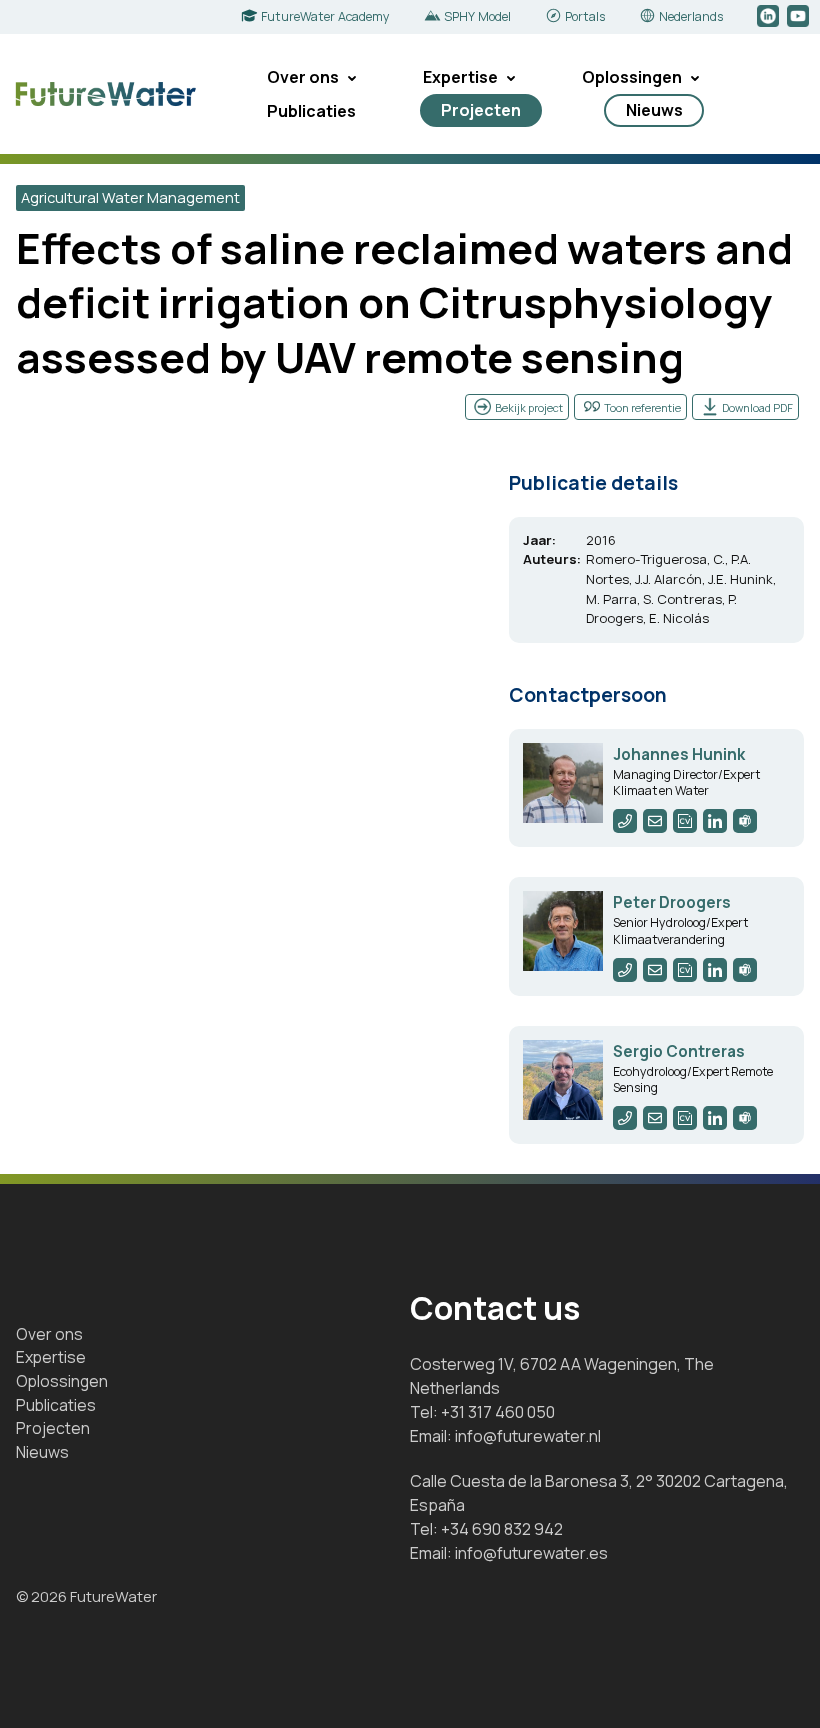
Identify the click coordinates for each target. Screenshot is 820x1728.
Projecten (481, 110)
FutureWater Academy (325, 16)
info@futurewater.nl (528, 1436)
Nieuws (654, 110)
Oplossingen (632, 77)
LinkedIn (769, 17)
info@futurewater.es (531, 1553)
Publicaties (311, 111)
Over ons (303, 77)
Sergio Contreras (679, 1051)
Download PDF (757, 407)
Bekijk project (529, 407)
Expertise (460, 77)
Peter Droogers (672, 902)
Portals (585, 16)
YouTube (799, 17)
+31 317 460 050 (498, 1412)
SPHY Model (477, 16)
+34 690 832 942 (502, 1529)
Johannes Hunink (679, 754)
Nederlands (691, 16)
